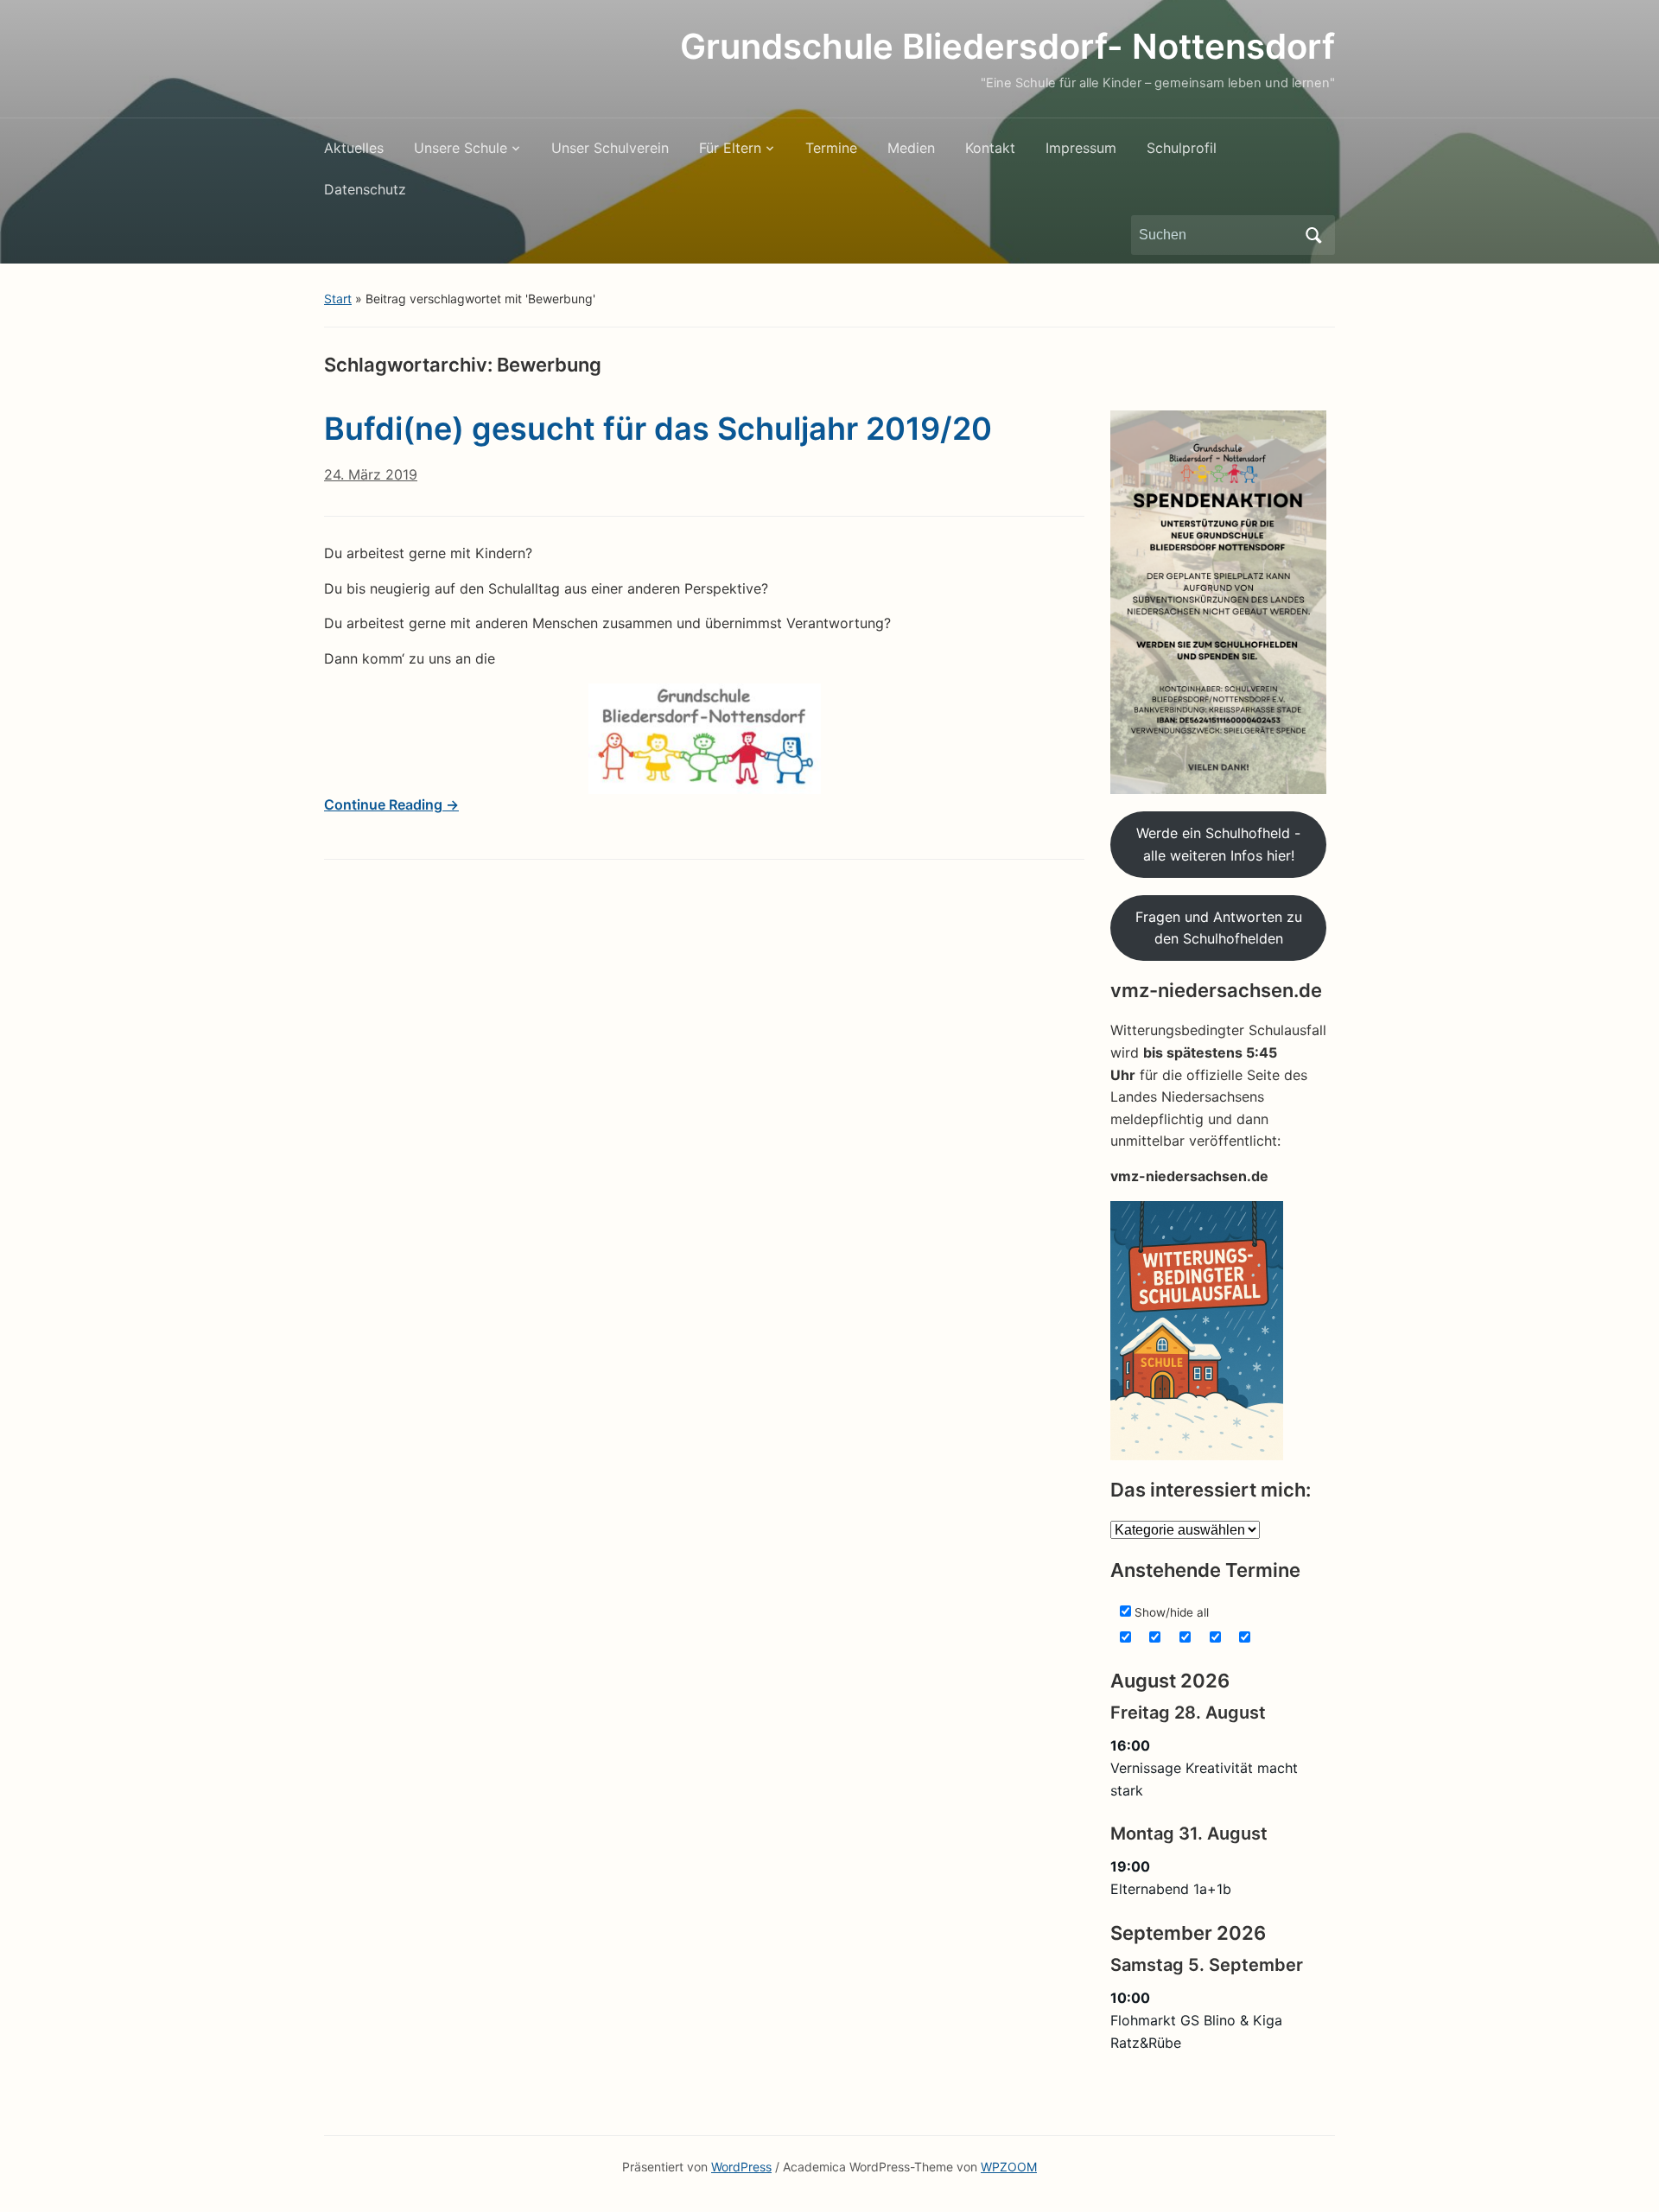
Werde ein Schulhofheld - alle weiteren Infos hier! (1218, 844)
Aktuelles (354, 148)
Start (338, 299)
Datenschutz (365, 189)
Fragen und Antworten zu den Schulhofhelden (1219, 928)
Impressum (1081, 148)
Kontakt (990, 148)
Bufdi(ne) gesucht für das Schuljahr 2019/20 (658, 429)
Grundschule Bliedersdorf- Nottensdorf (1007, 46)
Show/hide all (1170, 1612)
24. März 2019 (371, 474)
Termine (831, 148)
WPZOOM (1009, 2167)
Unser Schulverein (610, 148)
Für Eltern (730, 148)
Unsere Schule (461, 148)
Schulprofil (1182, 148)
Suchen (1313, 235)
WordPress (741, 2167)
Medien (911, 148)
